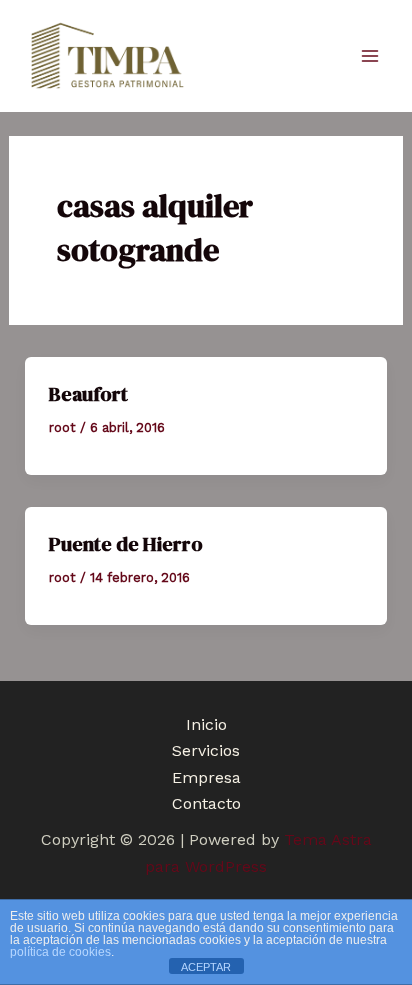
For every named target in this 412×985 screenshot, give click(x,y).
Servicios (206, 750)
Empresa (206, 777)
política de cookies (60, 952)
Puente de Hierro (126, 544)
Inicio (206, 724)
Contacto (206, 803)
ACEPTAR (206, 967)
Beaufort (88, 394)
